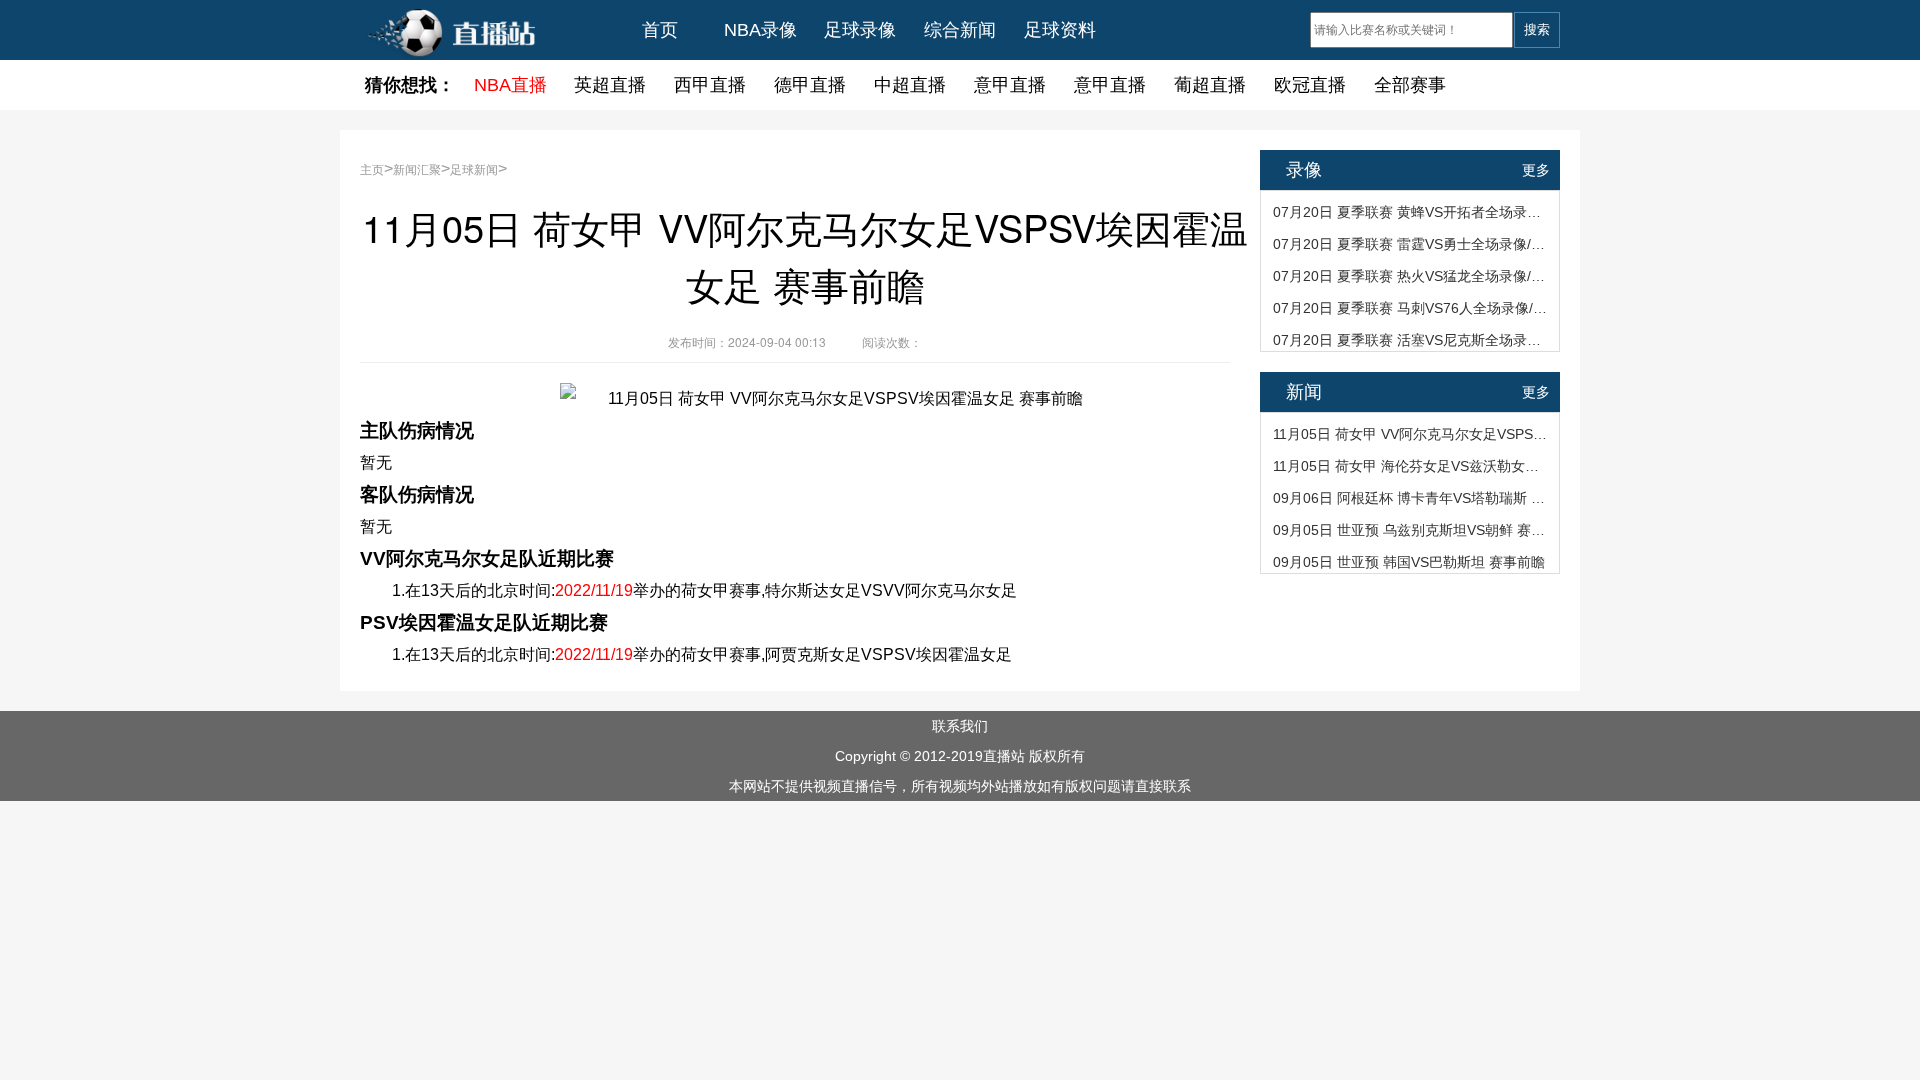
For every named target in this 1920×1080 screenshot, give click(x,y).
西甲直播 (710, 85)
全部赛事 (1410, 85)
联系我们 (960, 726)
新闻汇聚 (417, 168)
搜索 (1537, 29)
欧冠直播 (1310, 85)
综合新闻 (960, 30)
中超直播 (910, 85)
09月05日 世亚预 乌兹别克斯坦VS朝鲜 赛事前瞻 (1411, 530)
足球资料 (1060, 30)
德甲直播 (810, 85)
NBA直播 (510, 85)
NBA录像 (760, 30)
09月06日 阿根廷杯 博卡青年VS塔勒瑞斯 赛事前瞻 (1411, 498)
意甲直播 (1010, 85)
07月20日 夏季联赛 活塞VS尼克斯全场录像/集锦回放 (1411, 340)
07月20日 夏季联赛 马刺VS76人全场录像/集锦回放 (1411, 308)
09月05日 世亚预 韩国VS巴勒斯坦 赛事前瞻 (1409, 562)
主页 (372, 168)
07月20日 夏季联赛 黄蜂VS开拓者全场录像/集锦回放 (1411, 212)
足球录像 (860, 30)
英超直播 (610, 85)
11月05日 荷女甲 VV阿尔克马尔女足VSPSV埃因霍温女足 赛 (1411, 434)
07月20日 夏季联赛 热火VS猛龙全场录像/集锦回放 (1411, 276)
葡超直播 (1210, 85)
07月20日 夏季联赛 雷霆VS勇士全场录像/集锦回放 (1411, 244)
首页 (660, 30)
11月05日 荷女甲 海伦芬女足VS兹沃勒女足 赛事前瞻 (1411, 466)
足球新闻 (474, 168)
